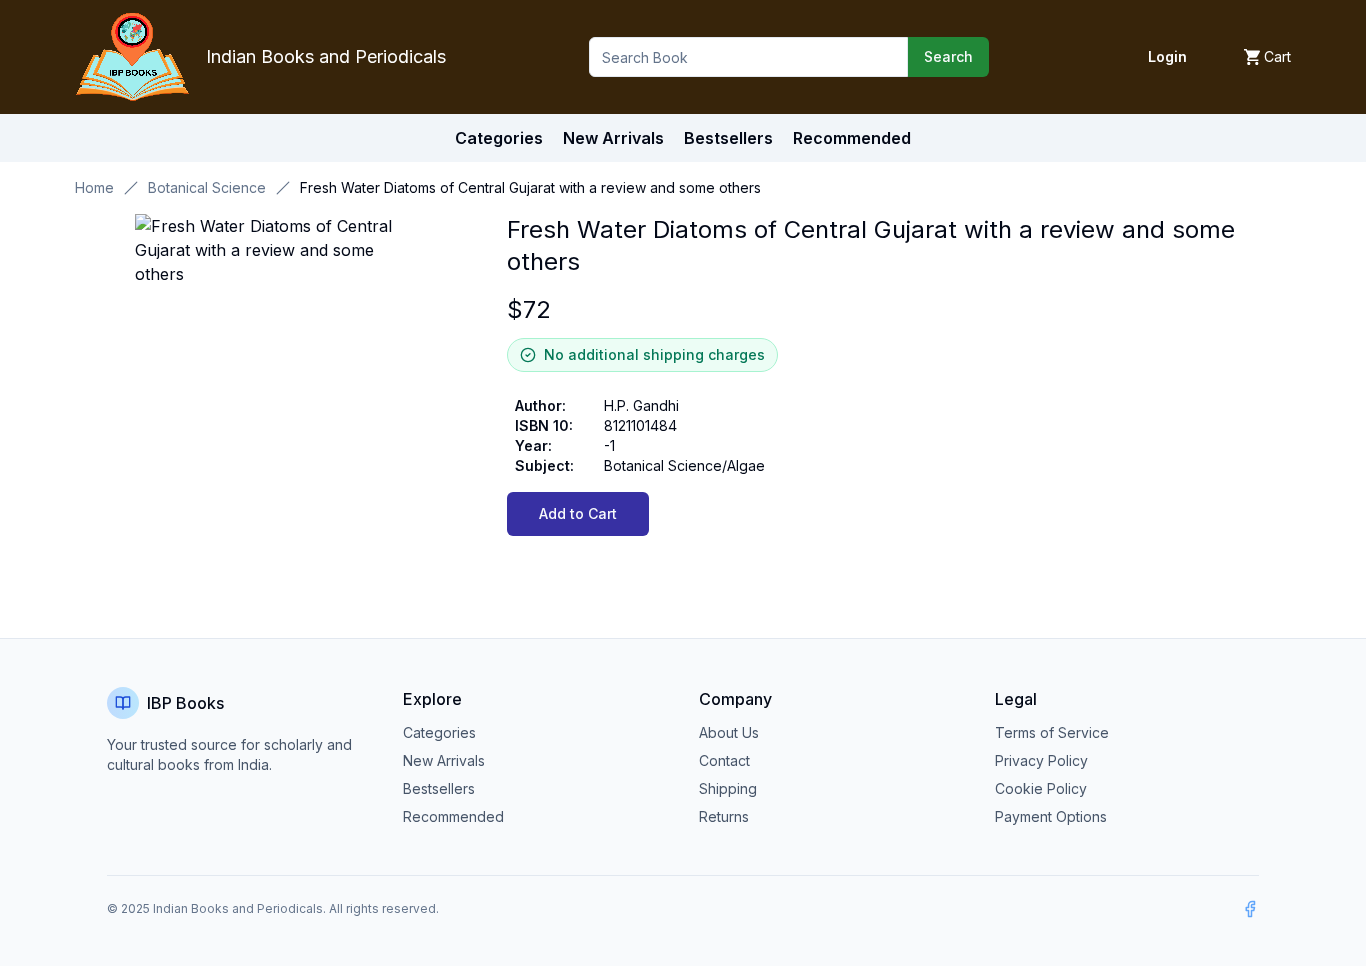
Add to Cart (578, 513)
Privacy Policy (1041, 760)
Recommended (453, 816)
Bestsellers (439, 788)
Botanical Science (207, 187)
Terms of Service (1052, 732)
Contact (724, 760)
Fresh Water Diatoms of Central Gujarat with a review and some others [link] (530, 187)
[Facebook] (1250, 909)
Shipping (728, 788)
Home (94, 187)
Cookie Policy (1041, 788)
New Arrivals (444, 760)
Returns (724, 816)
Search (948, 56)
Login (1167, 56)
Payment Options (1051, 816)
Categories (499, 138)
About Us (729, 732)
